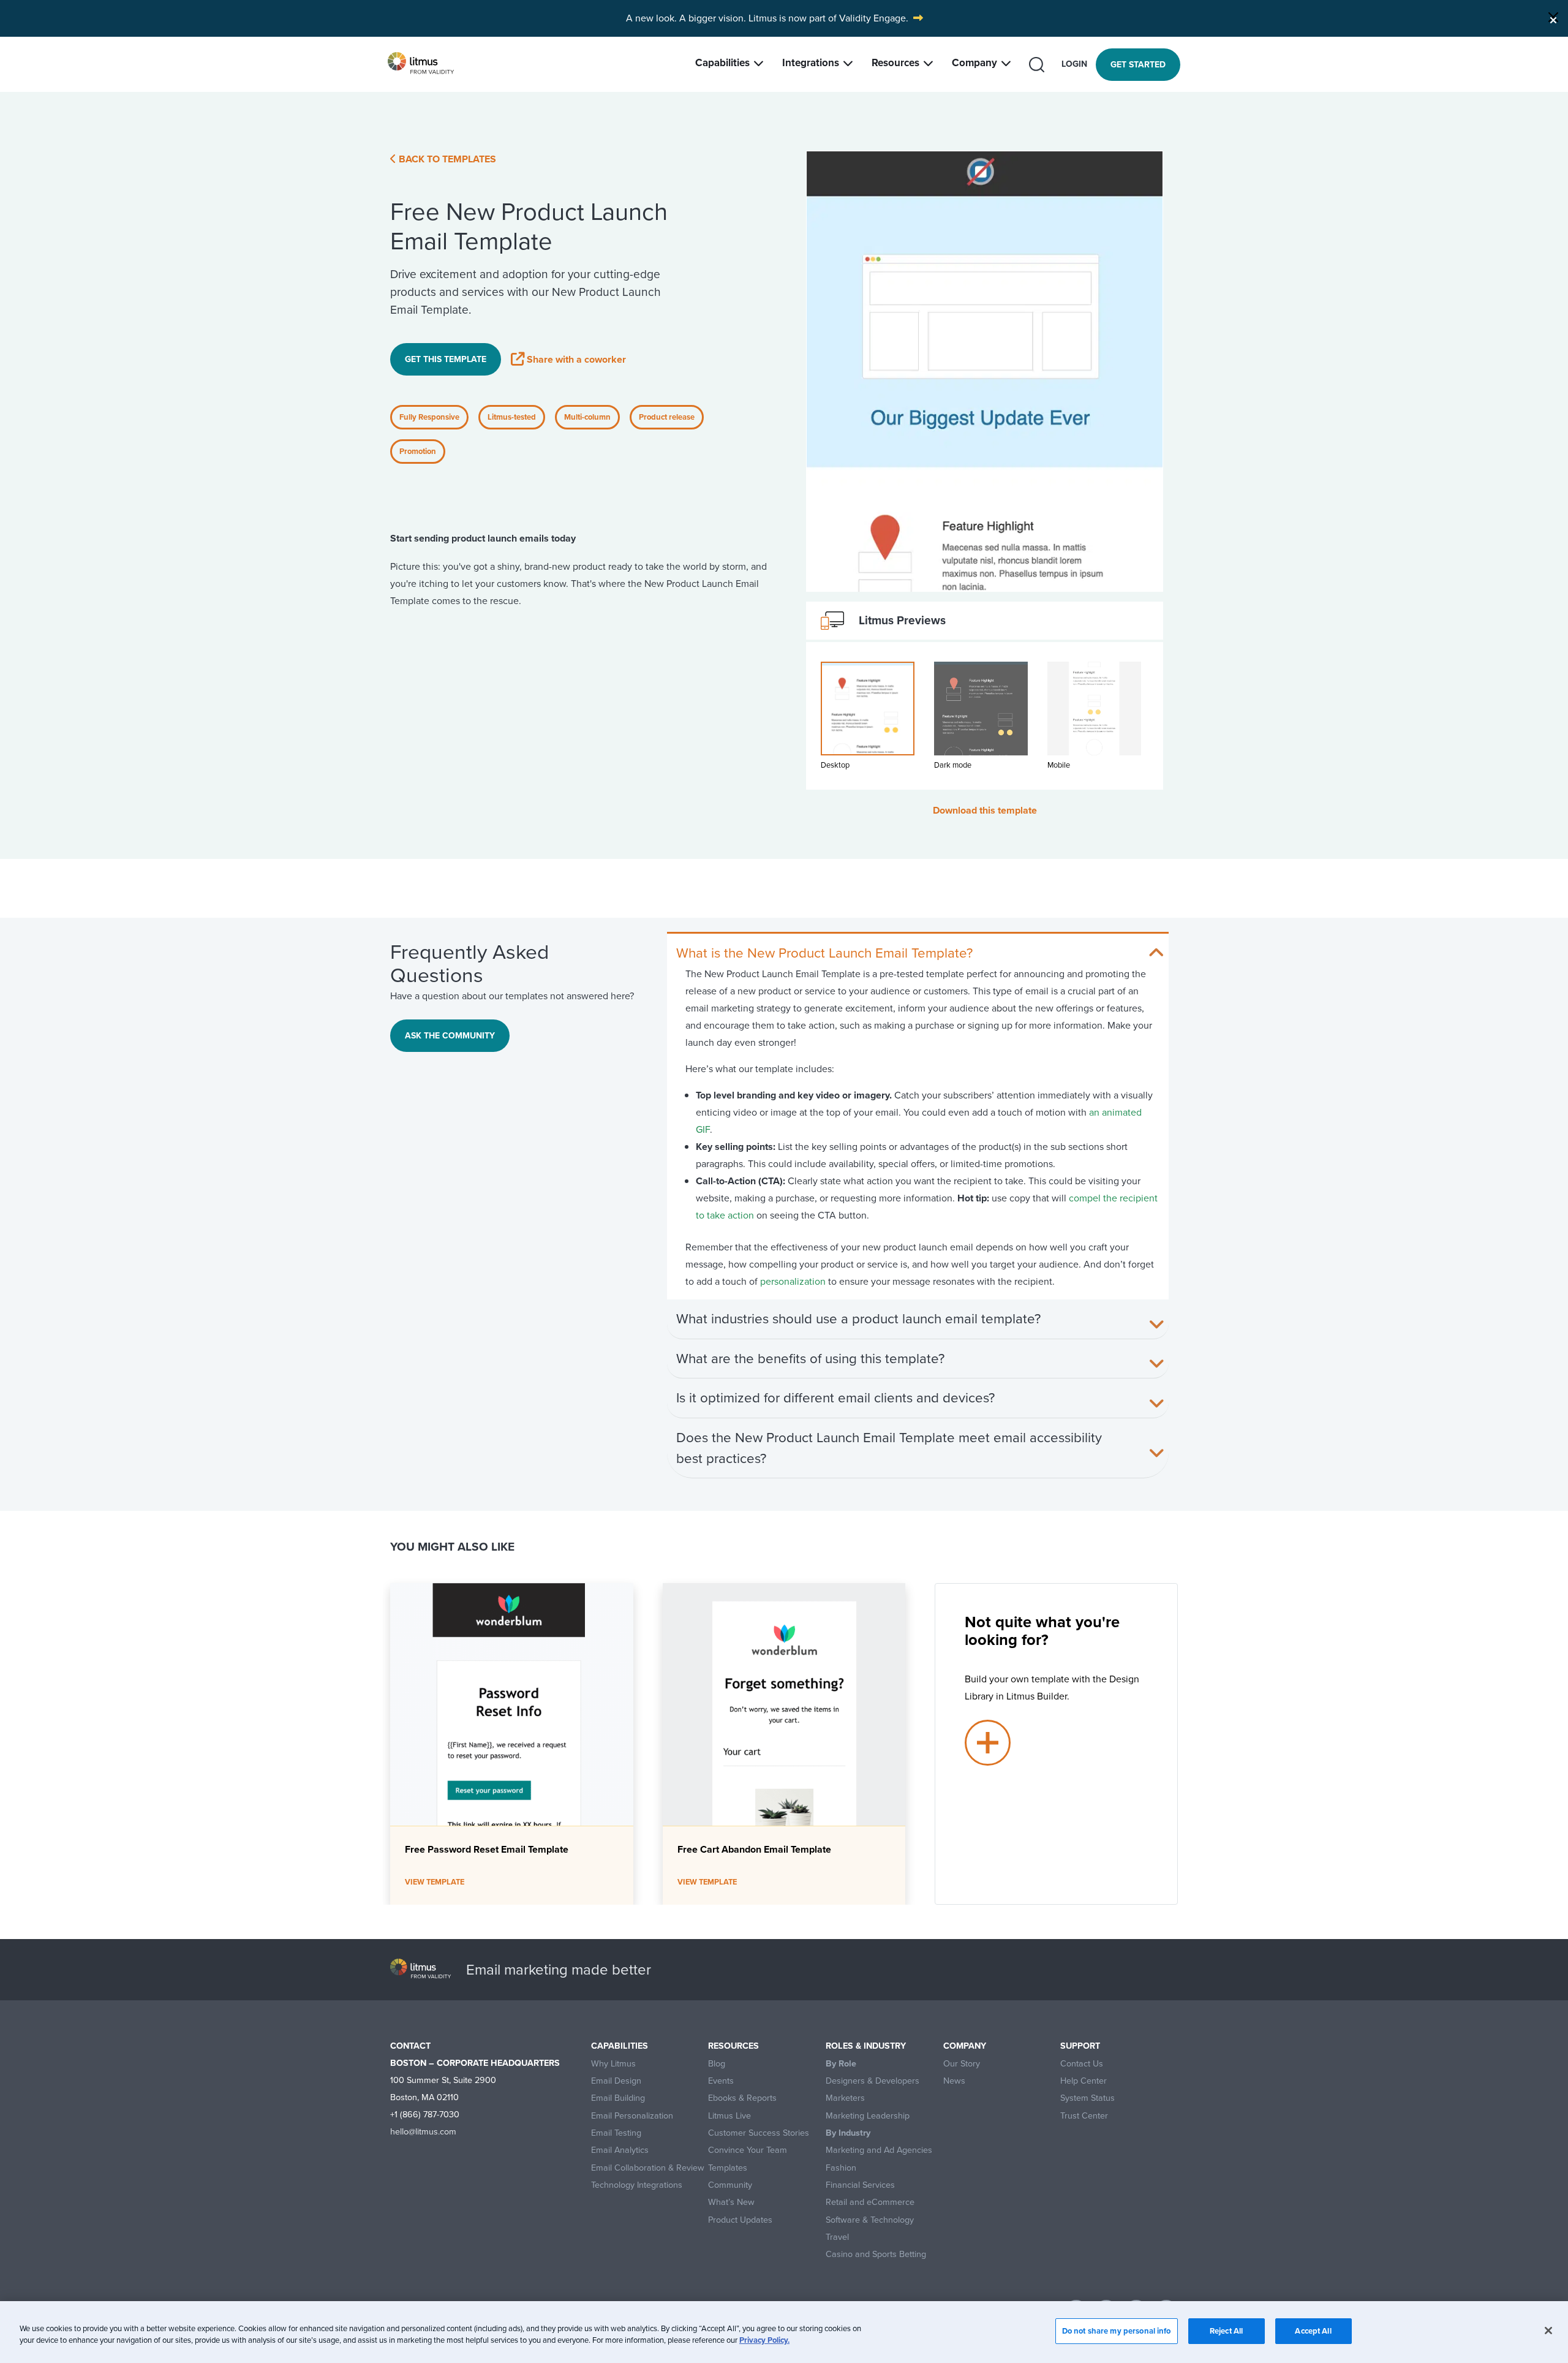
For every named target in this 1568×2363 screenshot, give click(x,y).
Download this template (985, 810)
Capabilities (722, 63)
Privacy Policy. (764, 2341)
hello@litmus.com (423, 2131)
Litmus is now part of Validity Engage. (828, 18)
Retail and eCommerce (870, 2202)
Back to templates (446, 159)
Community (730, 2185)
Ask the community (450, 1036)
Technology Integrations (637, 2185)
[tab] (868, 723)
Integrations (811, 63)
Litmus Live (729, 2116)
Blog (717, 2064)
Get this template (446, 359)
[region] (784, 2332)
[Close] (1553, 17)
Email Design (616, 2081)
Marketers (845, 2098)
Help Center (1084, 2081)
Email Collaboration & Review (648, 2168)
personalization (793, 1281)
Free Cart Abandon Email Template (754, 1849)
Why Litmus (613, 2064)
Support (1080, 2046)
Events (721, 2081)
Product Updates (740, 2220)
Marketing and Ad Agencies (879, 2150)
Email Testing (616, 2133)
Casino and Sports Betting (876, 2254)
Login (1074, 64)
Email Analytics (620, 2150)
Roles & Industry (866, 2046)
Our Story (962, 2064)
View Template (435, 1882)
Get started (1138, 65)
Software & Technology (870, 2220)
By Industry (848, 2133)
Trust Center (1084, 2116)
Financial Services (860, 2185)
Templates (728, 2168)
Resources (895, 63)
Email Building (618, 2098)
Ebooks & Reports (742, 2098)
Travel (837, 2237)
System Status (1087, 2098)
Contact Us (1082, 2064)
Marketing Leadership (868, 2116)
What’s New (731, 2202)
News (954, 2081)
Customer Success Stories (759, 2133)
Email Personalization (632, 2116)
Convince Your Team (748, 2150)
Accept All (1313, 2331)
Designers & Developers (873, 2081)
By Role (841, 2064)
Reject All (1226, 2331)
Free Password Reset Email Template (487, 1849)
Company (974, 63)
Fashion (841, 2168)
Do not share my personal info (1117, 2331)
